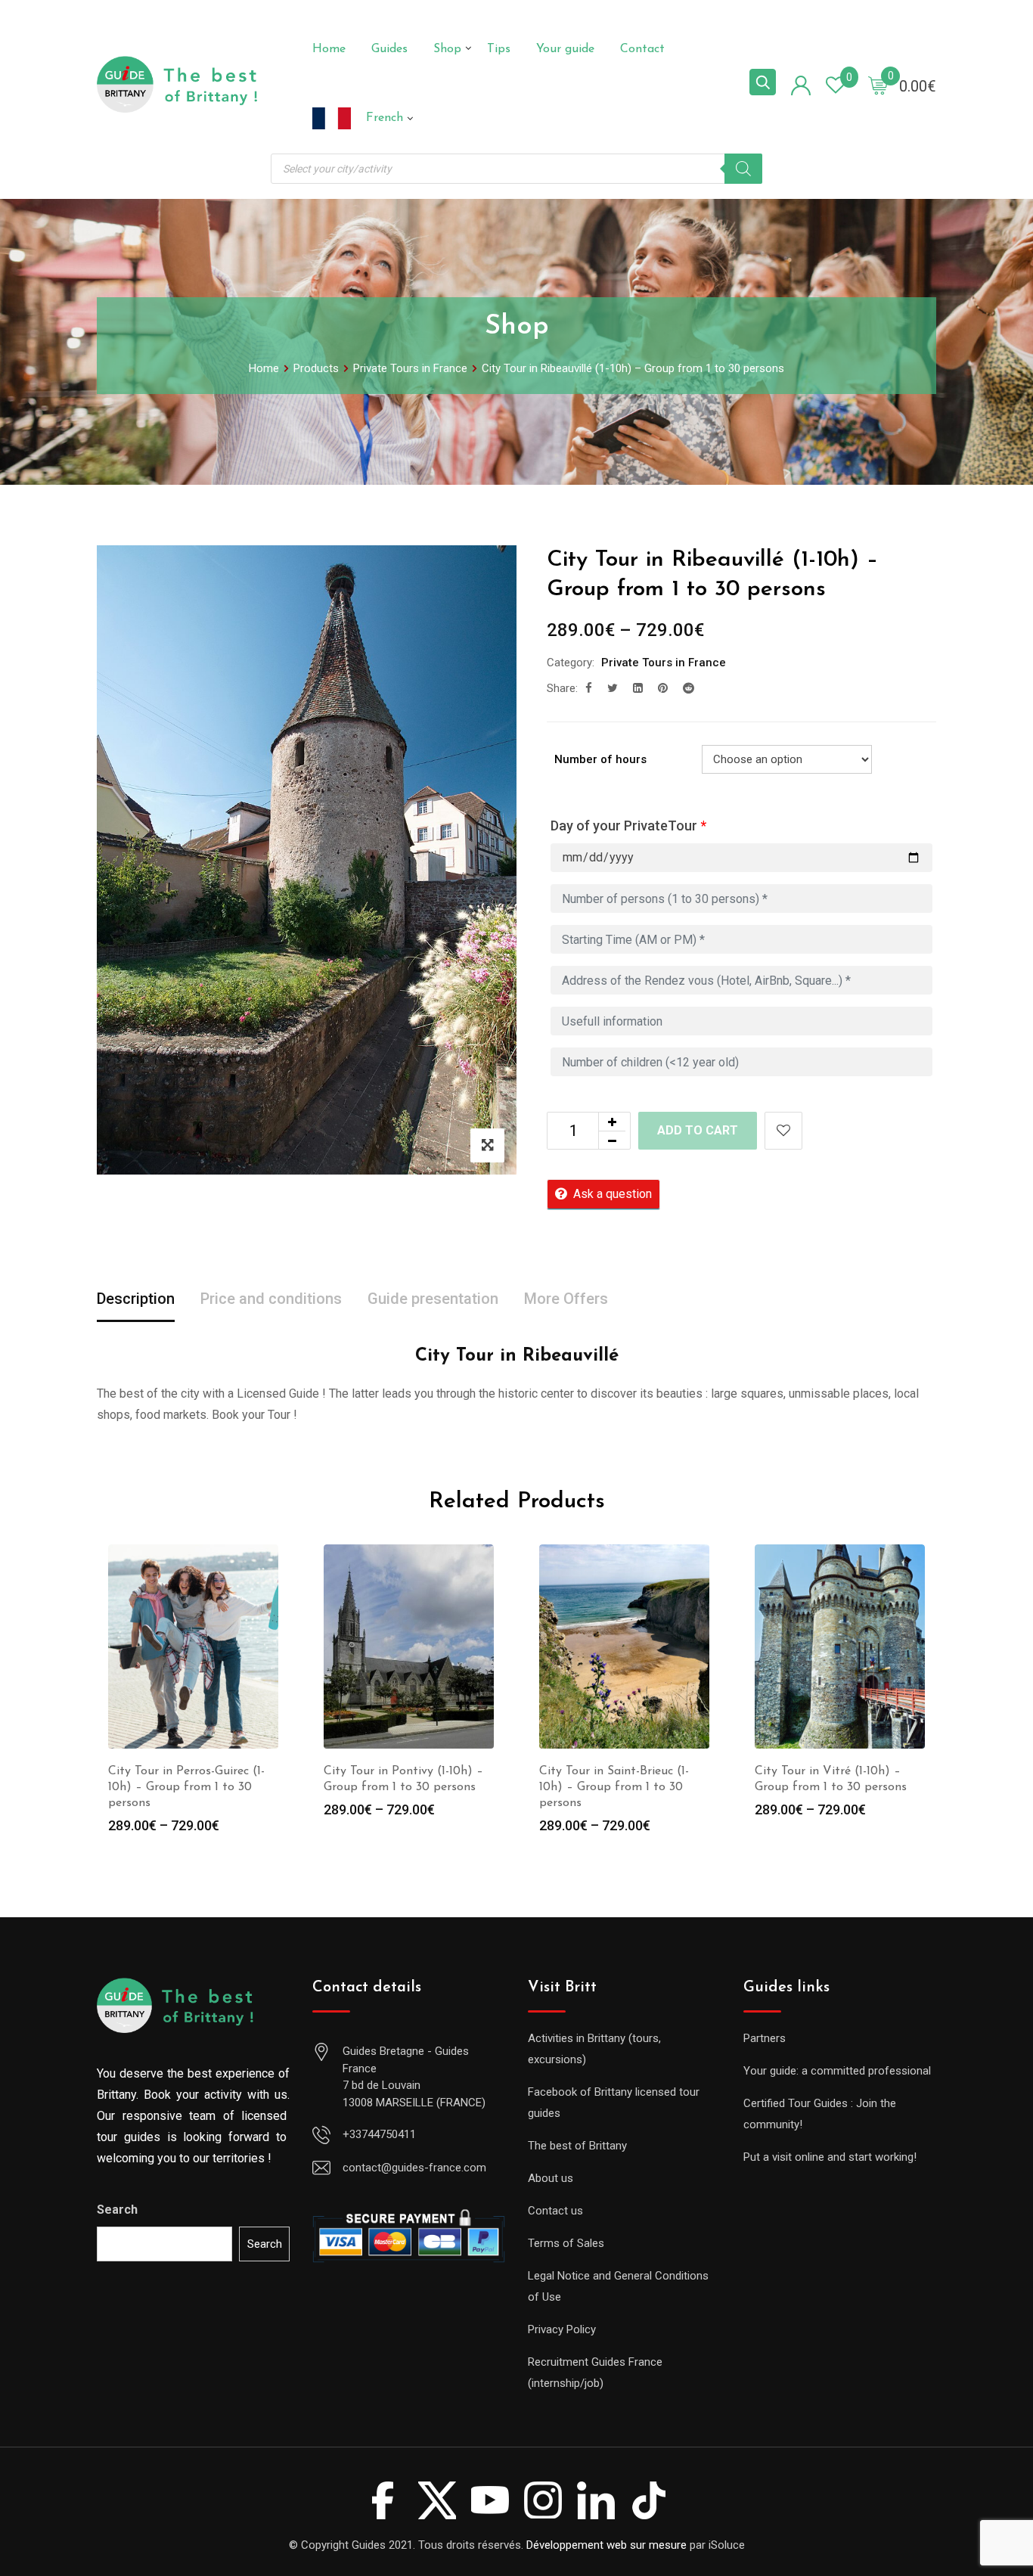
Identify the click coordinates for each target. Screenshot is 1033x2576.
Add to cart (698, 1130)
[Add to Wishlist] (783, 1131)
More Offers (566, 1299)
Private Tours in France (664, 663)
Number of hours (600, 759)
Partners (765, 2038)
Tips (499, 49)
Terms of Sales (566, 2243)
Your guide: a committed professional (837, 2071)
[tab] (136, 1300)
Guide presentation (433, 1299)
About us (551, 2178)
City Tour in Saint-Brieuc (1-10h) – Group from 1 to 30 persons (614, 1787)
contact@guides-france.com (414, 2168)
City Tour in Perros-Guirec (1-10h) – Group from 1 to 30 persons (186, 1787)
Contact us (555, 2211)
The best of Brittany (577, 2146)
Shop (447, 49)
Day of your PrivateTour (628, 826)
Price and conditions (271, 1299)
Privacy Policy (562, 2329)
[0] (878, 85)
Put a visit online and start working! (830, 2157)
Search (117, 2210)
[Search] (743, 169)
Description (136, 1299)
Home (329, 49)
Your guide (565, 49)
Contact (642, 49)
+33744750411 (379, 2134)
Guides (389, 49)
